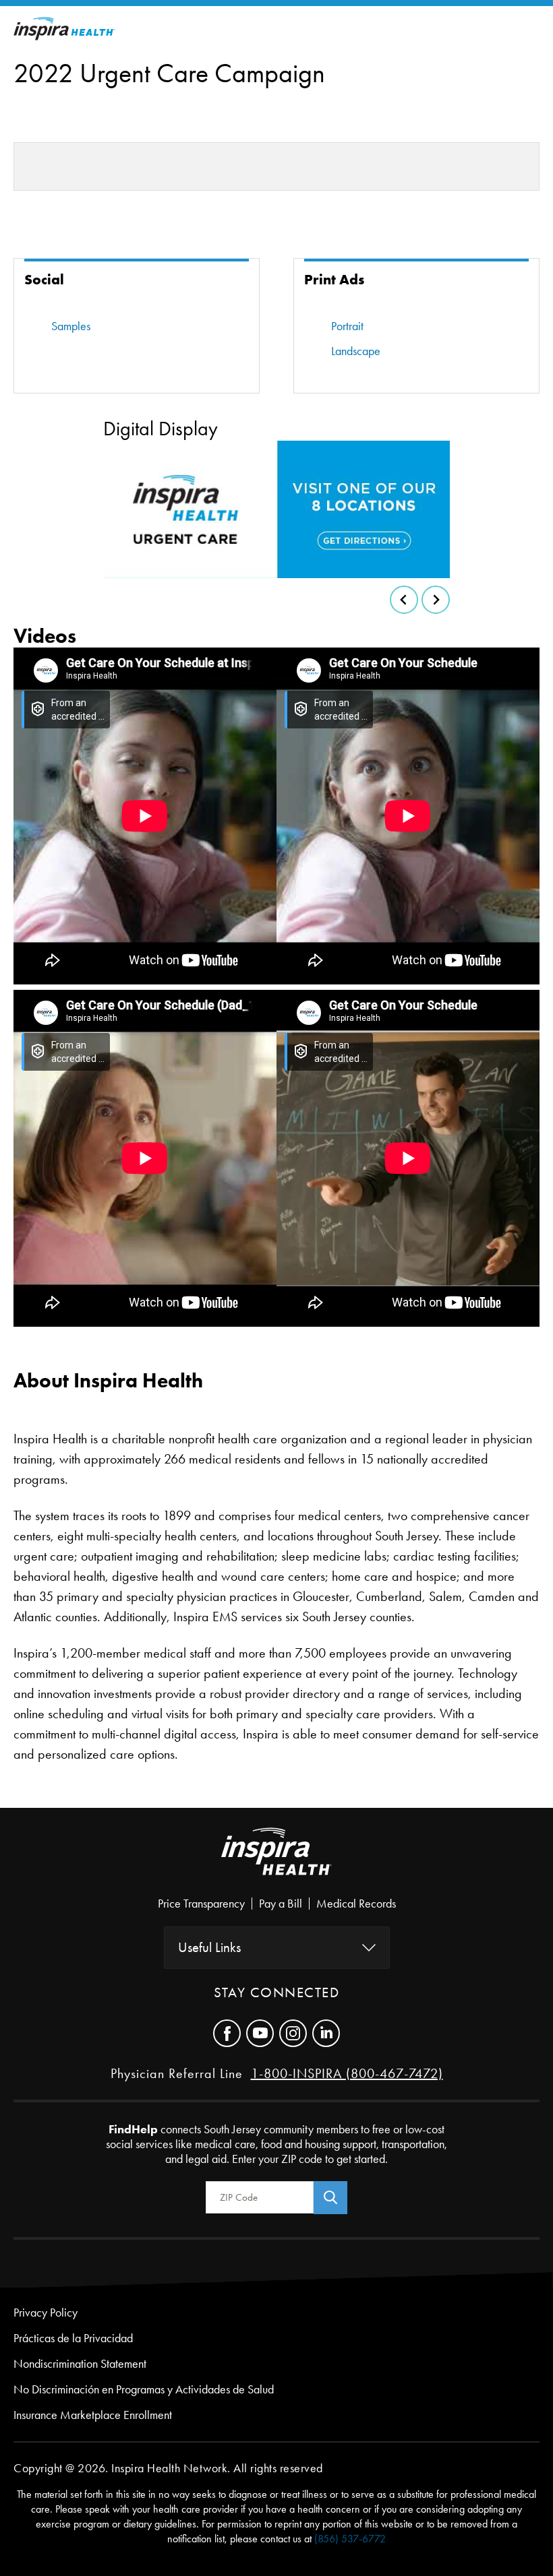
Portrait (347, 326)
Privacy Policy (46, 2313)
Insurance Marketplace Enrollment (93, 2415)
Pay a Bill (281, 1904)
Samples (71, 326)
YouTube (260, 2033)
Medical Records (356, 1904)
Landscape (356, 351)
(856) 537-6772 (350, 2539)
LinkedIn (326, 2033)
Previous (404, 600)
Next (436, 600)
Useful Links (209, 1947)
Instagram (293, 2033)
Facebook (227, 2033)
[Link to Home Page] (276, 1862)
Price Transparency (201, 1904)
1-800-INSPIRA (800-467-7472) (347, 2073)
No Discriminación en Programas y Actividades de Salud (144, 2389)
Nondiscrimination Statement (80, 2364)
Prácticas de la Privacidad (73, 2338)
